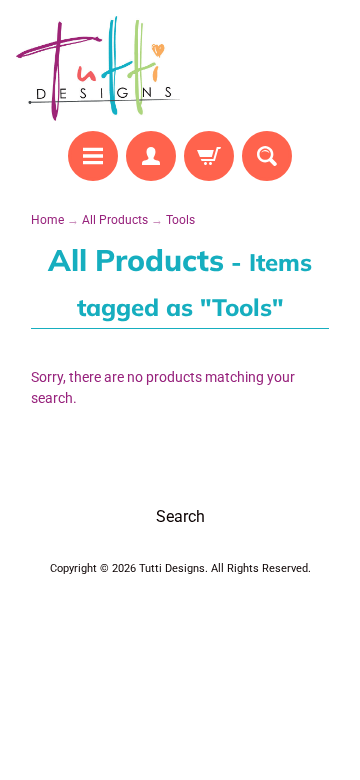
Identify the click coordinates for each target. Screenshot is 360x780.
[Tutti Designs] (98, 68)
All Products (115, 220)
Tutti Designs (172, 568)
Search (180, 516)
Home (47, 220)
